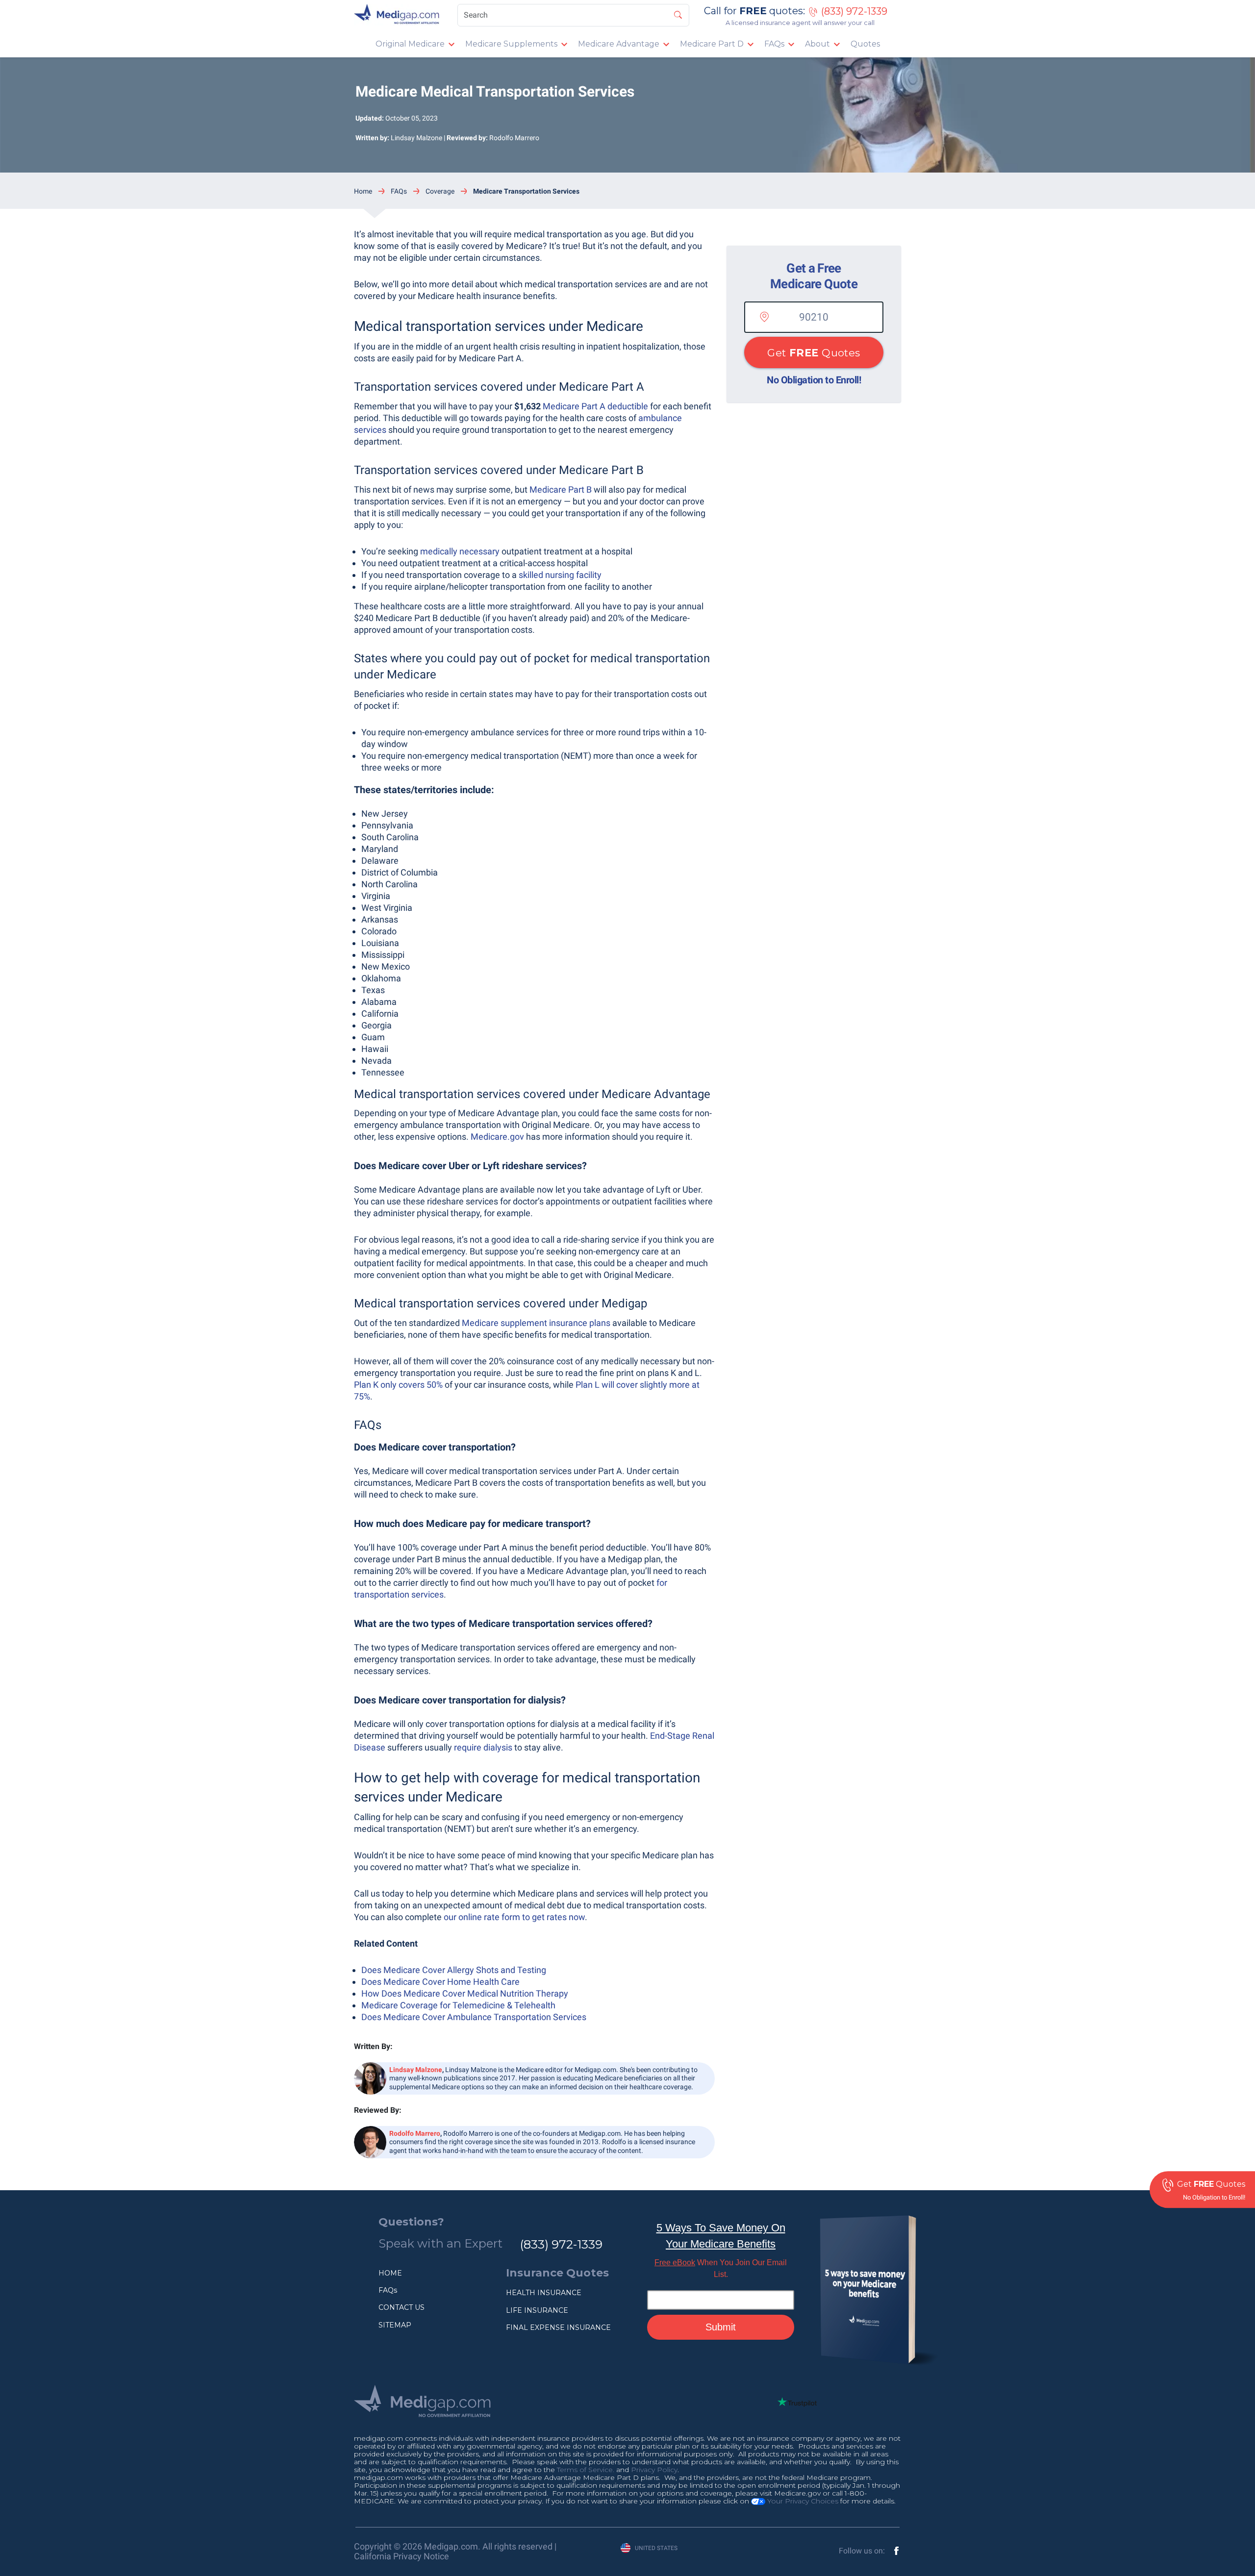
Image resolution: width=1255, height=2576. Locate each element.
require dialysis (483, 1747)
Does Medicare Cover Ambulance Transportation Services (474, 2017)
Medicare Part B (561, 489)
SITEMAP (395, 2325)
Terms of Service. (586, 2470)
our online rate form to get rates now (514, 1917)
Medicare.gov (497, 1137)
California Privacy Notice (402, 2556)
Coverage (440, 191)
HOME (390, 2273)
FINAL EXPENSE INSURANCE (558, 2327)
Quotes (865, 44)
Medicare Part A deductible (595, 406)
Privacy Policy (654, 2470)
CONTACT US (402, 2307)
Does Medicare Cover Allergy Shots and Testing (454, 1970)
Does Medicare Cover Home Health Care (440, 1982)
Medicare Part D (712, 44)
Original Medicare (410, 44)
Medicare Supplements (511, 44)
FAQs (774, 44)
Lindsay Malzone (416, 138)
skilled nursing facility (560, 575)
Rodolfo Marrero (514, 138)
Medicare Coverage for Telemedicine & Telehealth (458, 2005)
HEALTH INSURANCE (544, 2293)
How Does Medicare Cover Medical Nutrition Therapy (465, 1993)
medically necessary (460, 551)
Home (363, 191)
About (817, 44)
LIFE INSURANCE (537, 2310)
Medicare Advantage (619, 44)
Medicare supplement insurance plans (536, 1323)
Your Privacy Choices (802, 2501)
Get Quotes (814, 353)
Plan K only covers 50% (398, 1385)
